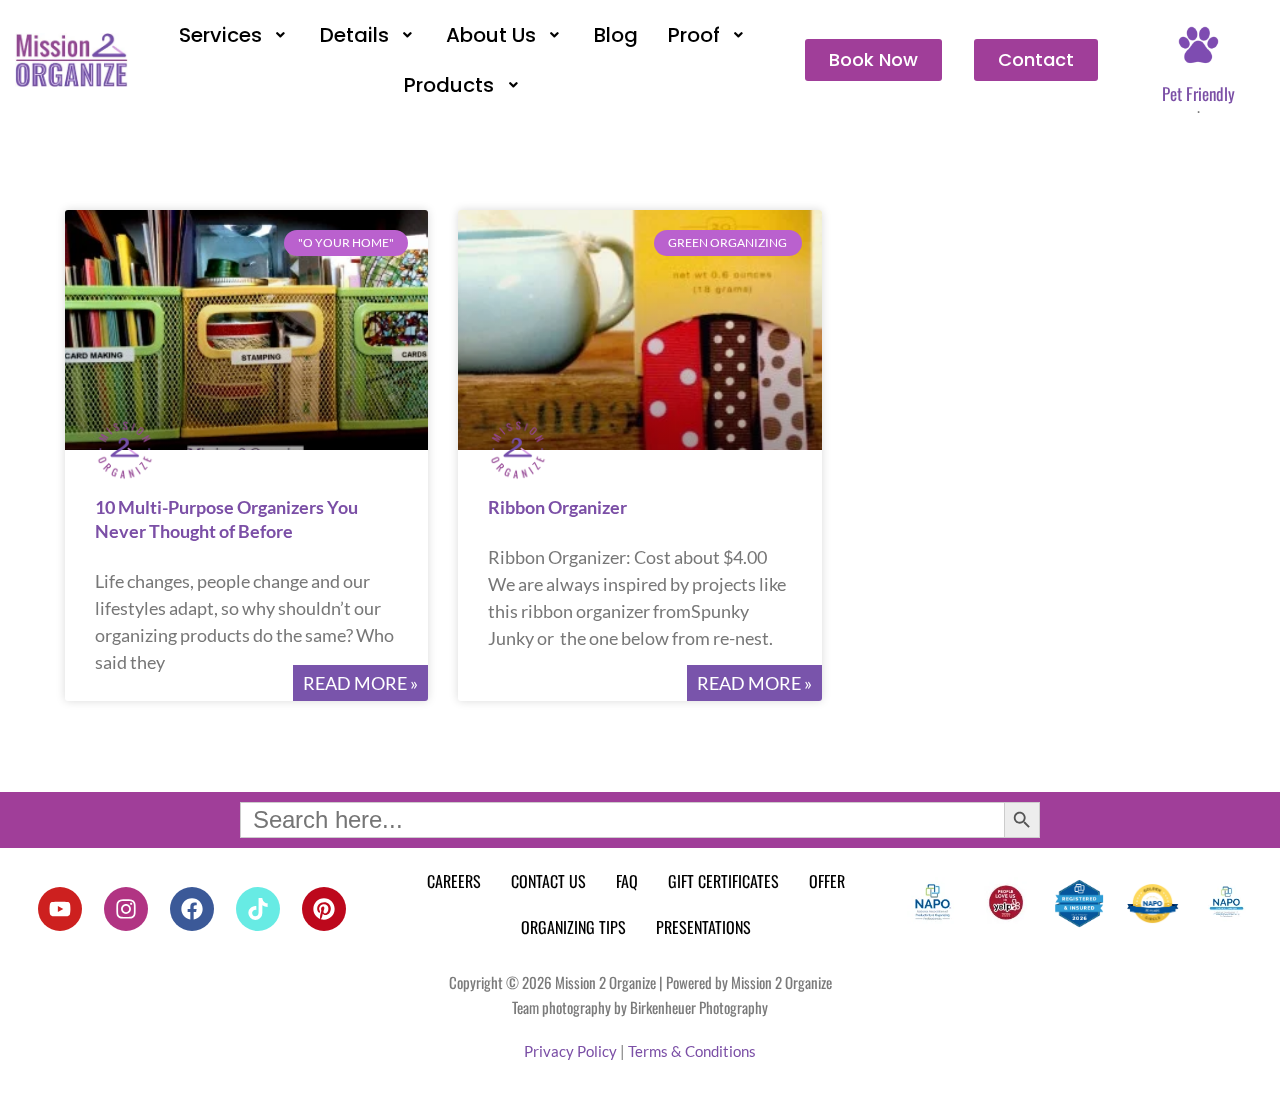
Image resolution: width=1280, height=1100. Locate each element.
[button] (234, 35)
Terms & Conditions (692, 1051)
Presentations (703, 927)
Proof (694, 35)
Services (220, 35)
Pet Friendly (1198, 93)
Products (449, 85)
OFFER (827, 881)
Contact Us (548, 881)
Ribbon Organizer (557, 507)
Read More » (360, 683)
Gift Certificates (723, 881)
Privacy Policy (570, 1051)
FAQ (627, 881)
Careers (454, 881)
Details (354, 35)
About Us (491, 35)
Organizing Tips (573, 927)
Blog (616, 35)
